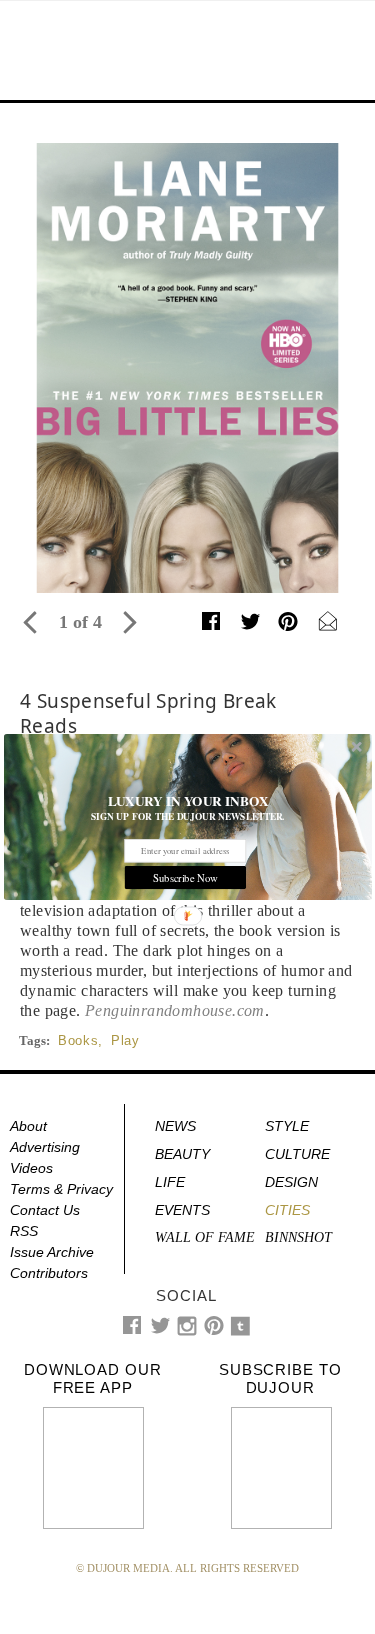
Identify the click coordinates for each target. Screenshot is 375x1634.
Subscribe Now (184, 877)
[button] (188, 801)
